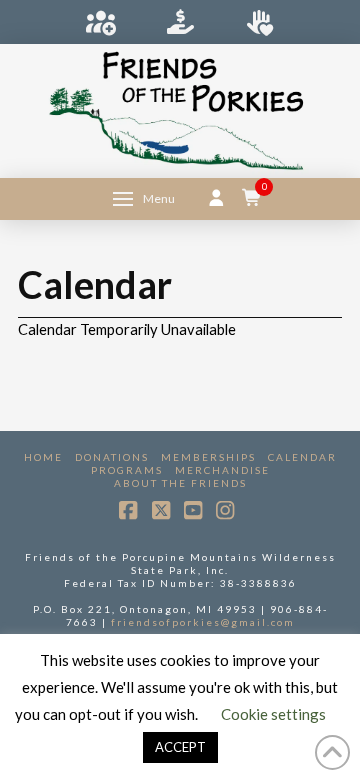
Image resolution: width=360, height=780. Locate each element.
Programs (127, 470)
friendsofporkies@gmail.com (203, 622)
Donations (112, 457)
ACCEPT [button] (180, 747)
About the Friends (180, 483)
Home (43, 457)
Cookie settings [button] (273, 714)
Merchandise (222, 470)
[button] (144, 199)
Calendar (302, 457)
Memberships (208, 457)
